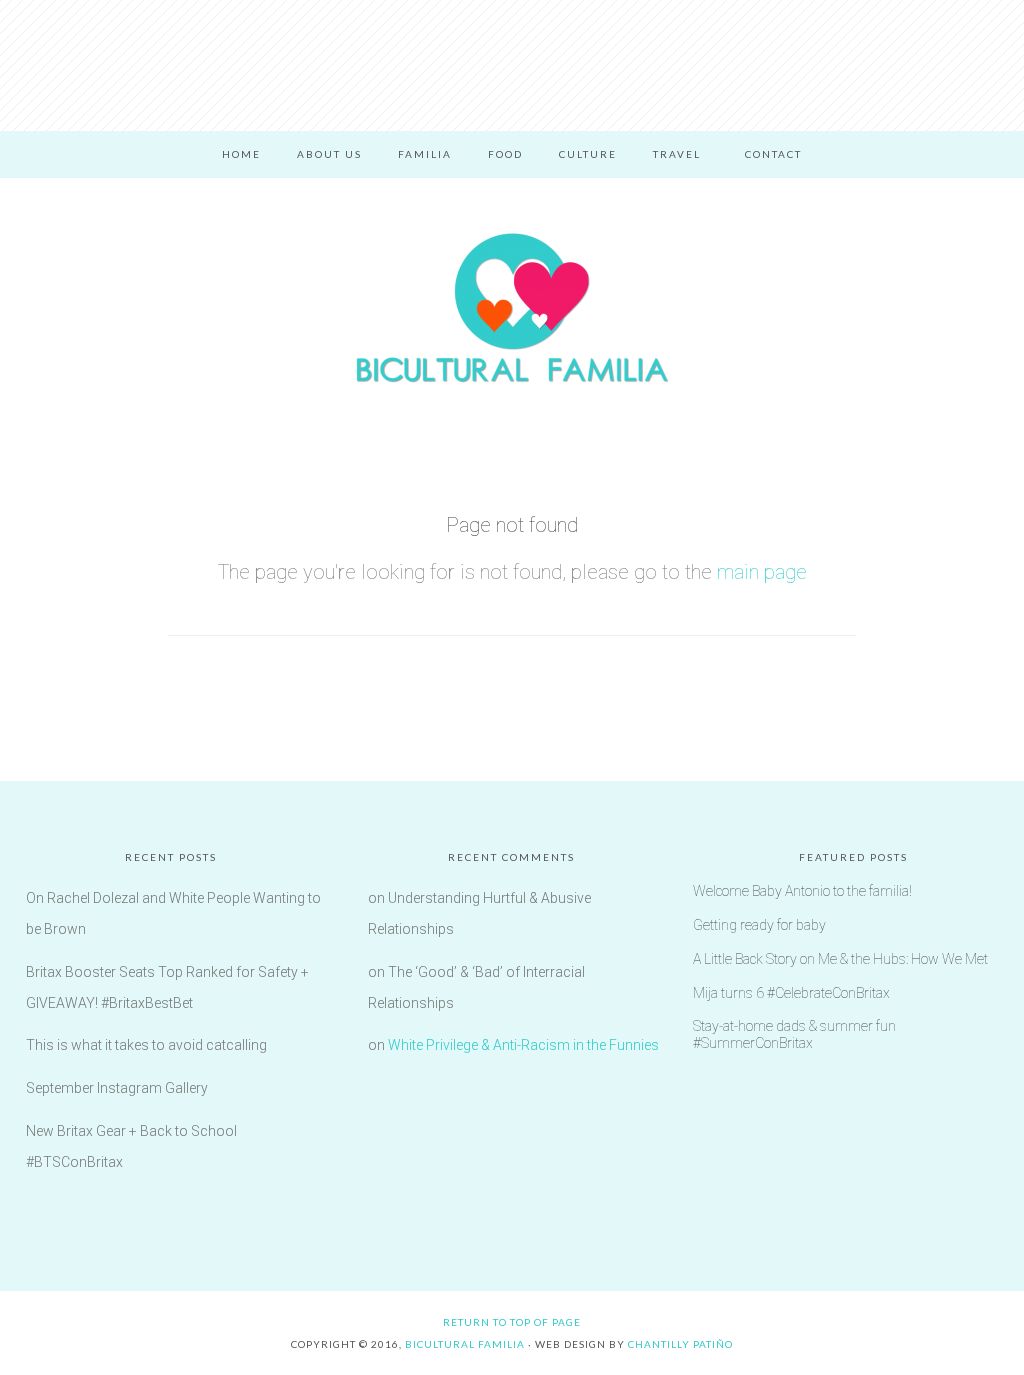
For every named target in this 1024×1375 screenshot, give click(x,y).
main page (762, 572)
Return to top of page (512, 1322)
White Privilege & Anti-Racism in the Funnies (523, 1045)
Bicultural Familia (512, 308)
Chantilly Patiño (680, 1344)
